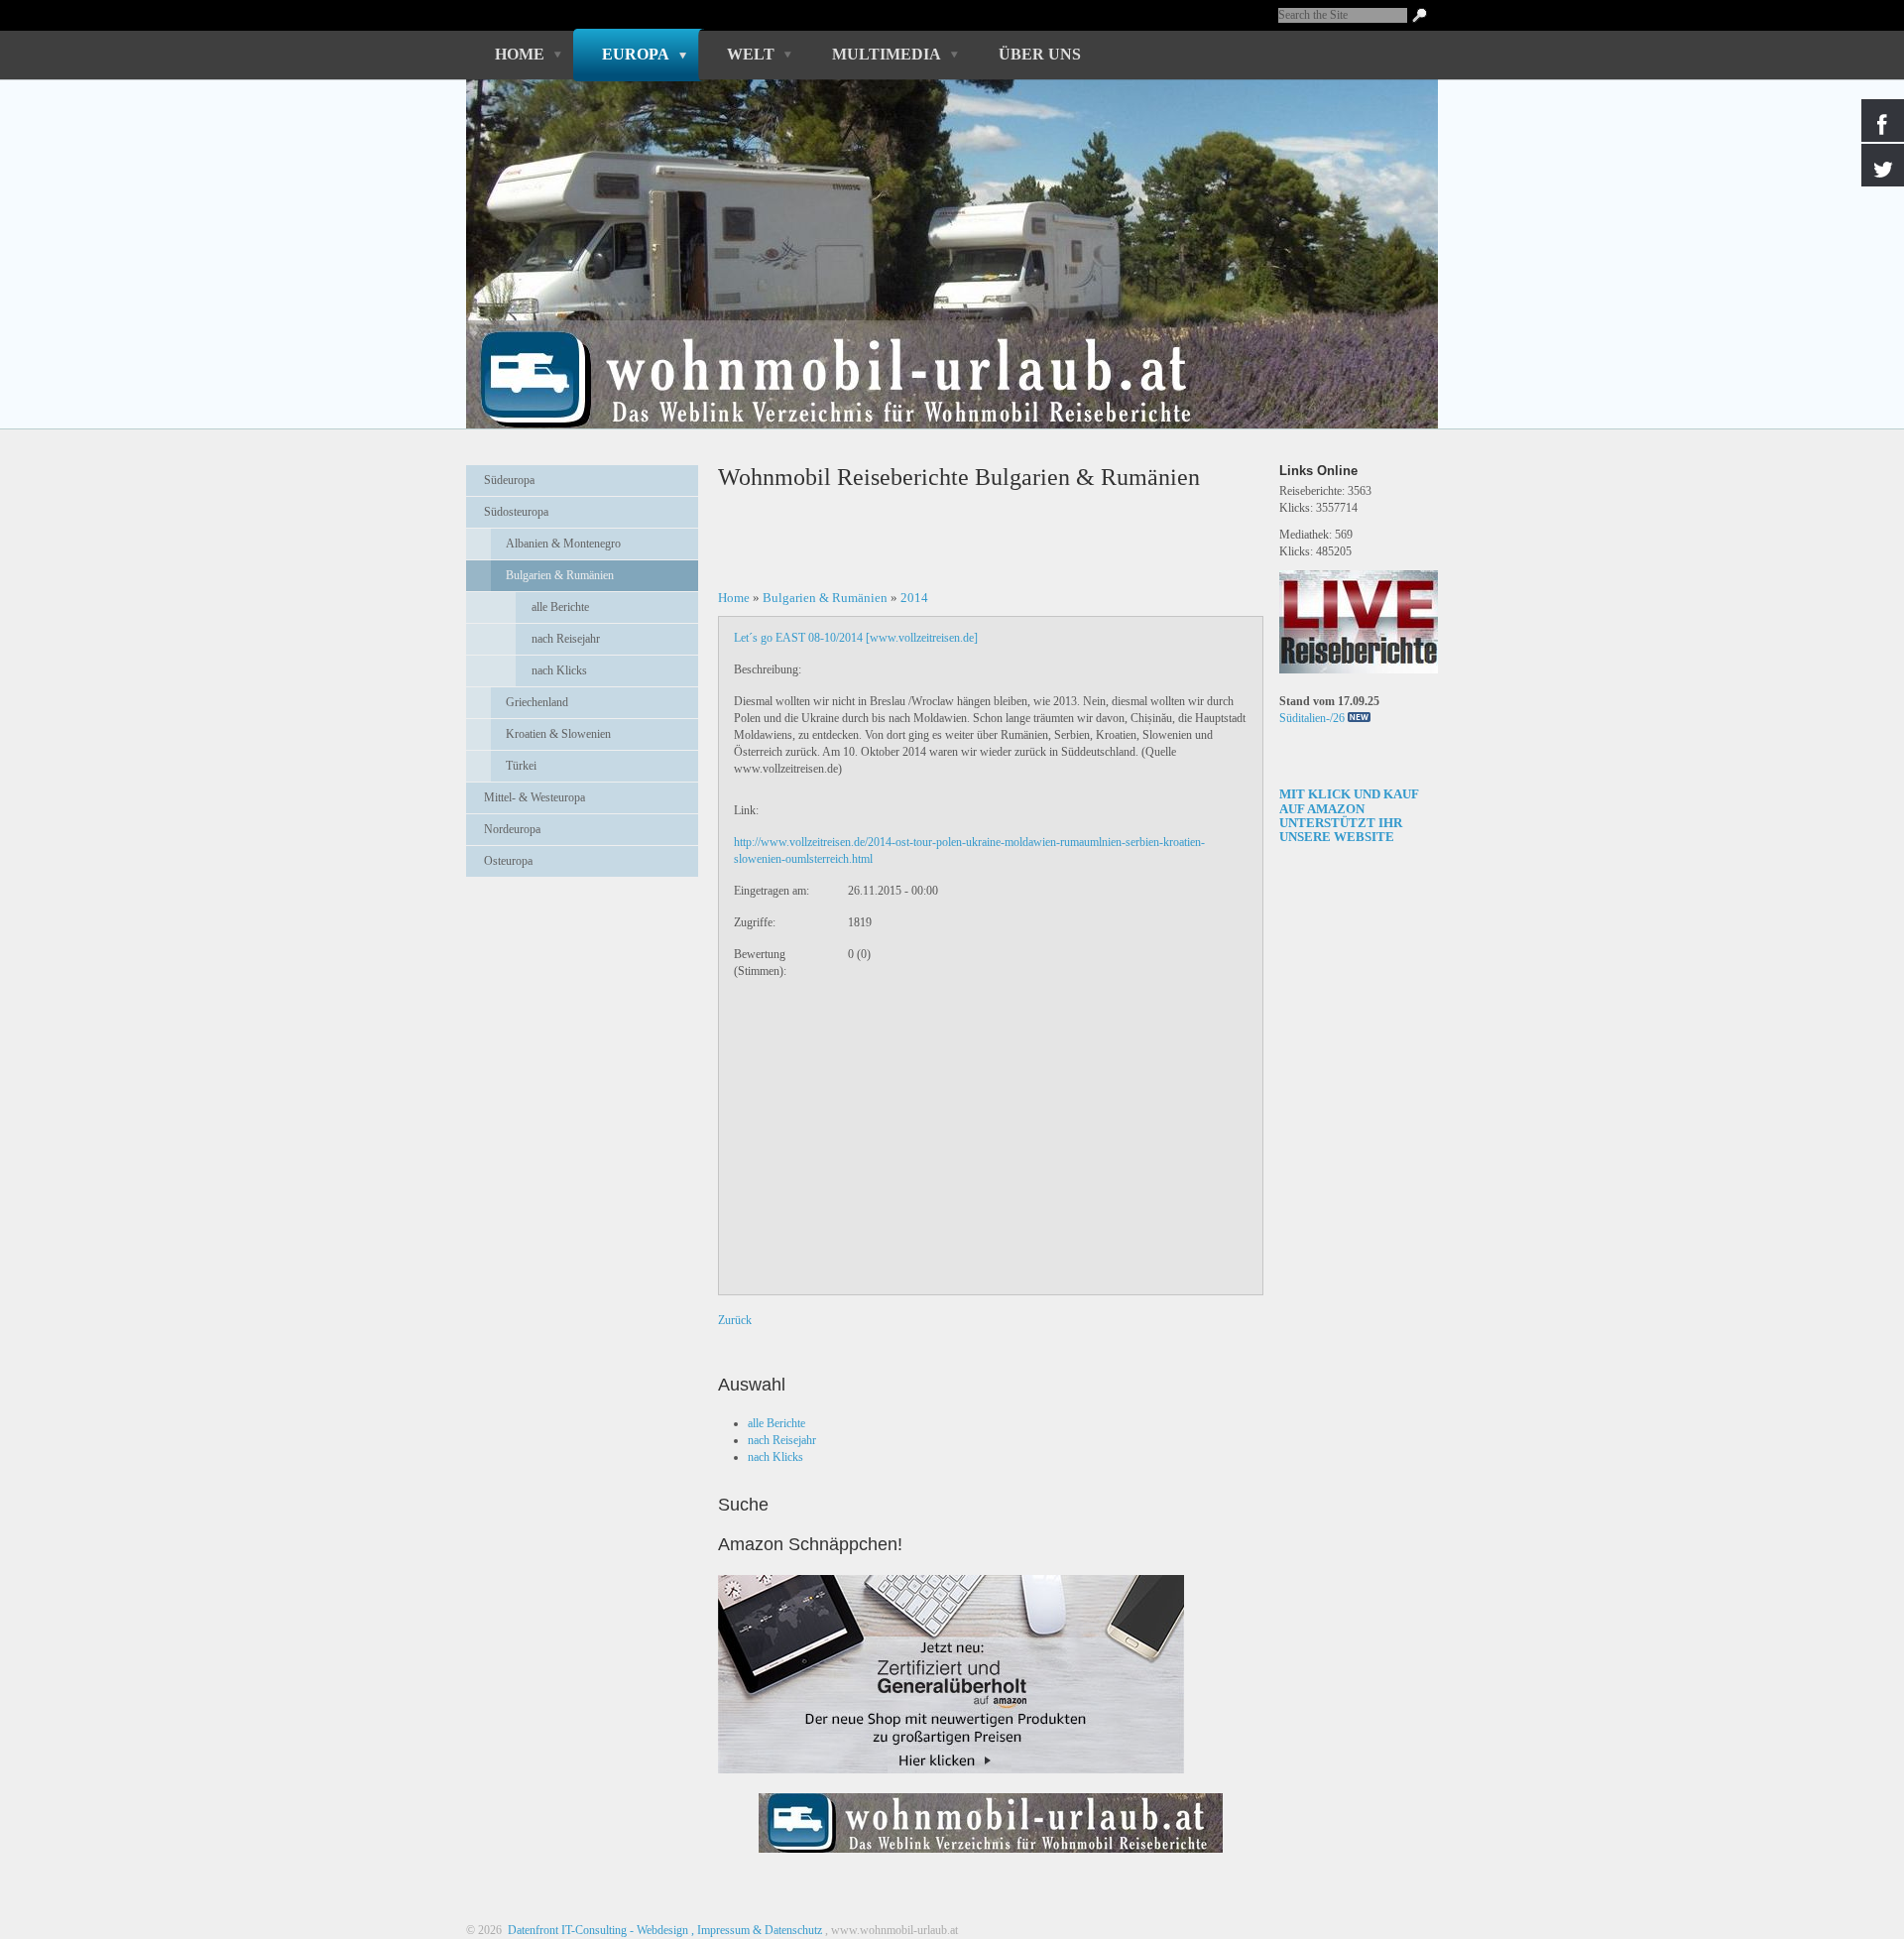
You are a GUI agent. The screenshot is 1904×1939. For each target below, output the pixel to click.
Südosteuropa (516, 512)
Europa (636, 54)
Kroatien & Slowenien (558, 734)
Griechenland (537, 702)
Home (520, 54)
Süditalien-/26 (1312, 718)
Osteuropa (508, 861)
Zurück (735, 1320)
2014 (914, 598)
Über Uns (1040, 54)
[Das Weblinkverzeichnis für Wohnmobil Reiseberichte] (991, 1859)
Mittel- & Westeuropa (535, 797)
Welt (751, 54)
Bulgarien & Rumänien (560, 575)
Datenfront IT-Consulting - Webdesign (596, 1930)
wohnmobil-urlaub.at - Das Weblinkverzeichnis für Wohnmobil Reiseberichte (941, 345)
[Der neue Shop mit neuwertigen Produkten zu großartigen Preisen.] (951, 1674)
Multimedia (887, 54)
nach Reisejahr (566, 639)
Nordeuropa (512, 829)
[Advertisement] (582, 941)
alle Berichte (560, 607)
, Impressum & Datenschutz (757, 1930)
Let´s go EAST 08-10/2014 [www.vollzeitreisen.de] (856, 638)
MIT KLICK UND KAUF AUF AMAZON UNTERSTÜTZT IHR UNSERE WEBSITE (1349, 815)
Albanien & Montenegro (563, 544)
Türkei (521, 766)
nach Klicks (559, 670)
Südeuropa (509, 480)
